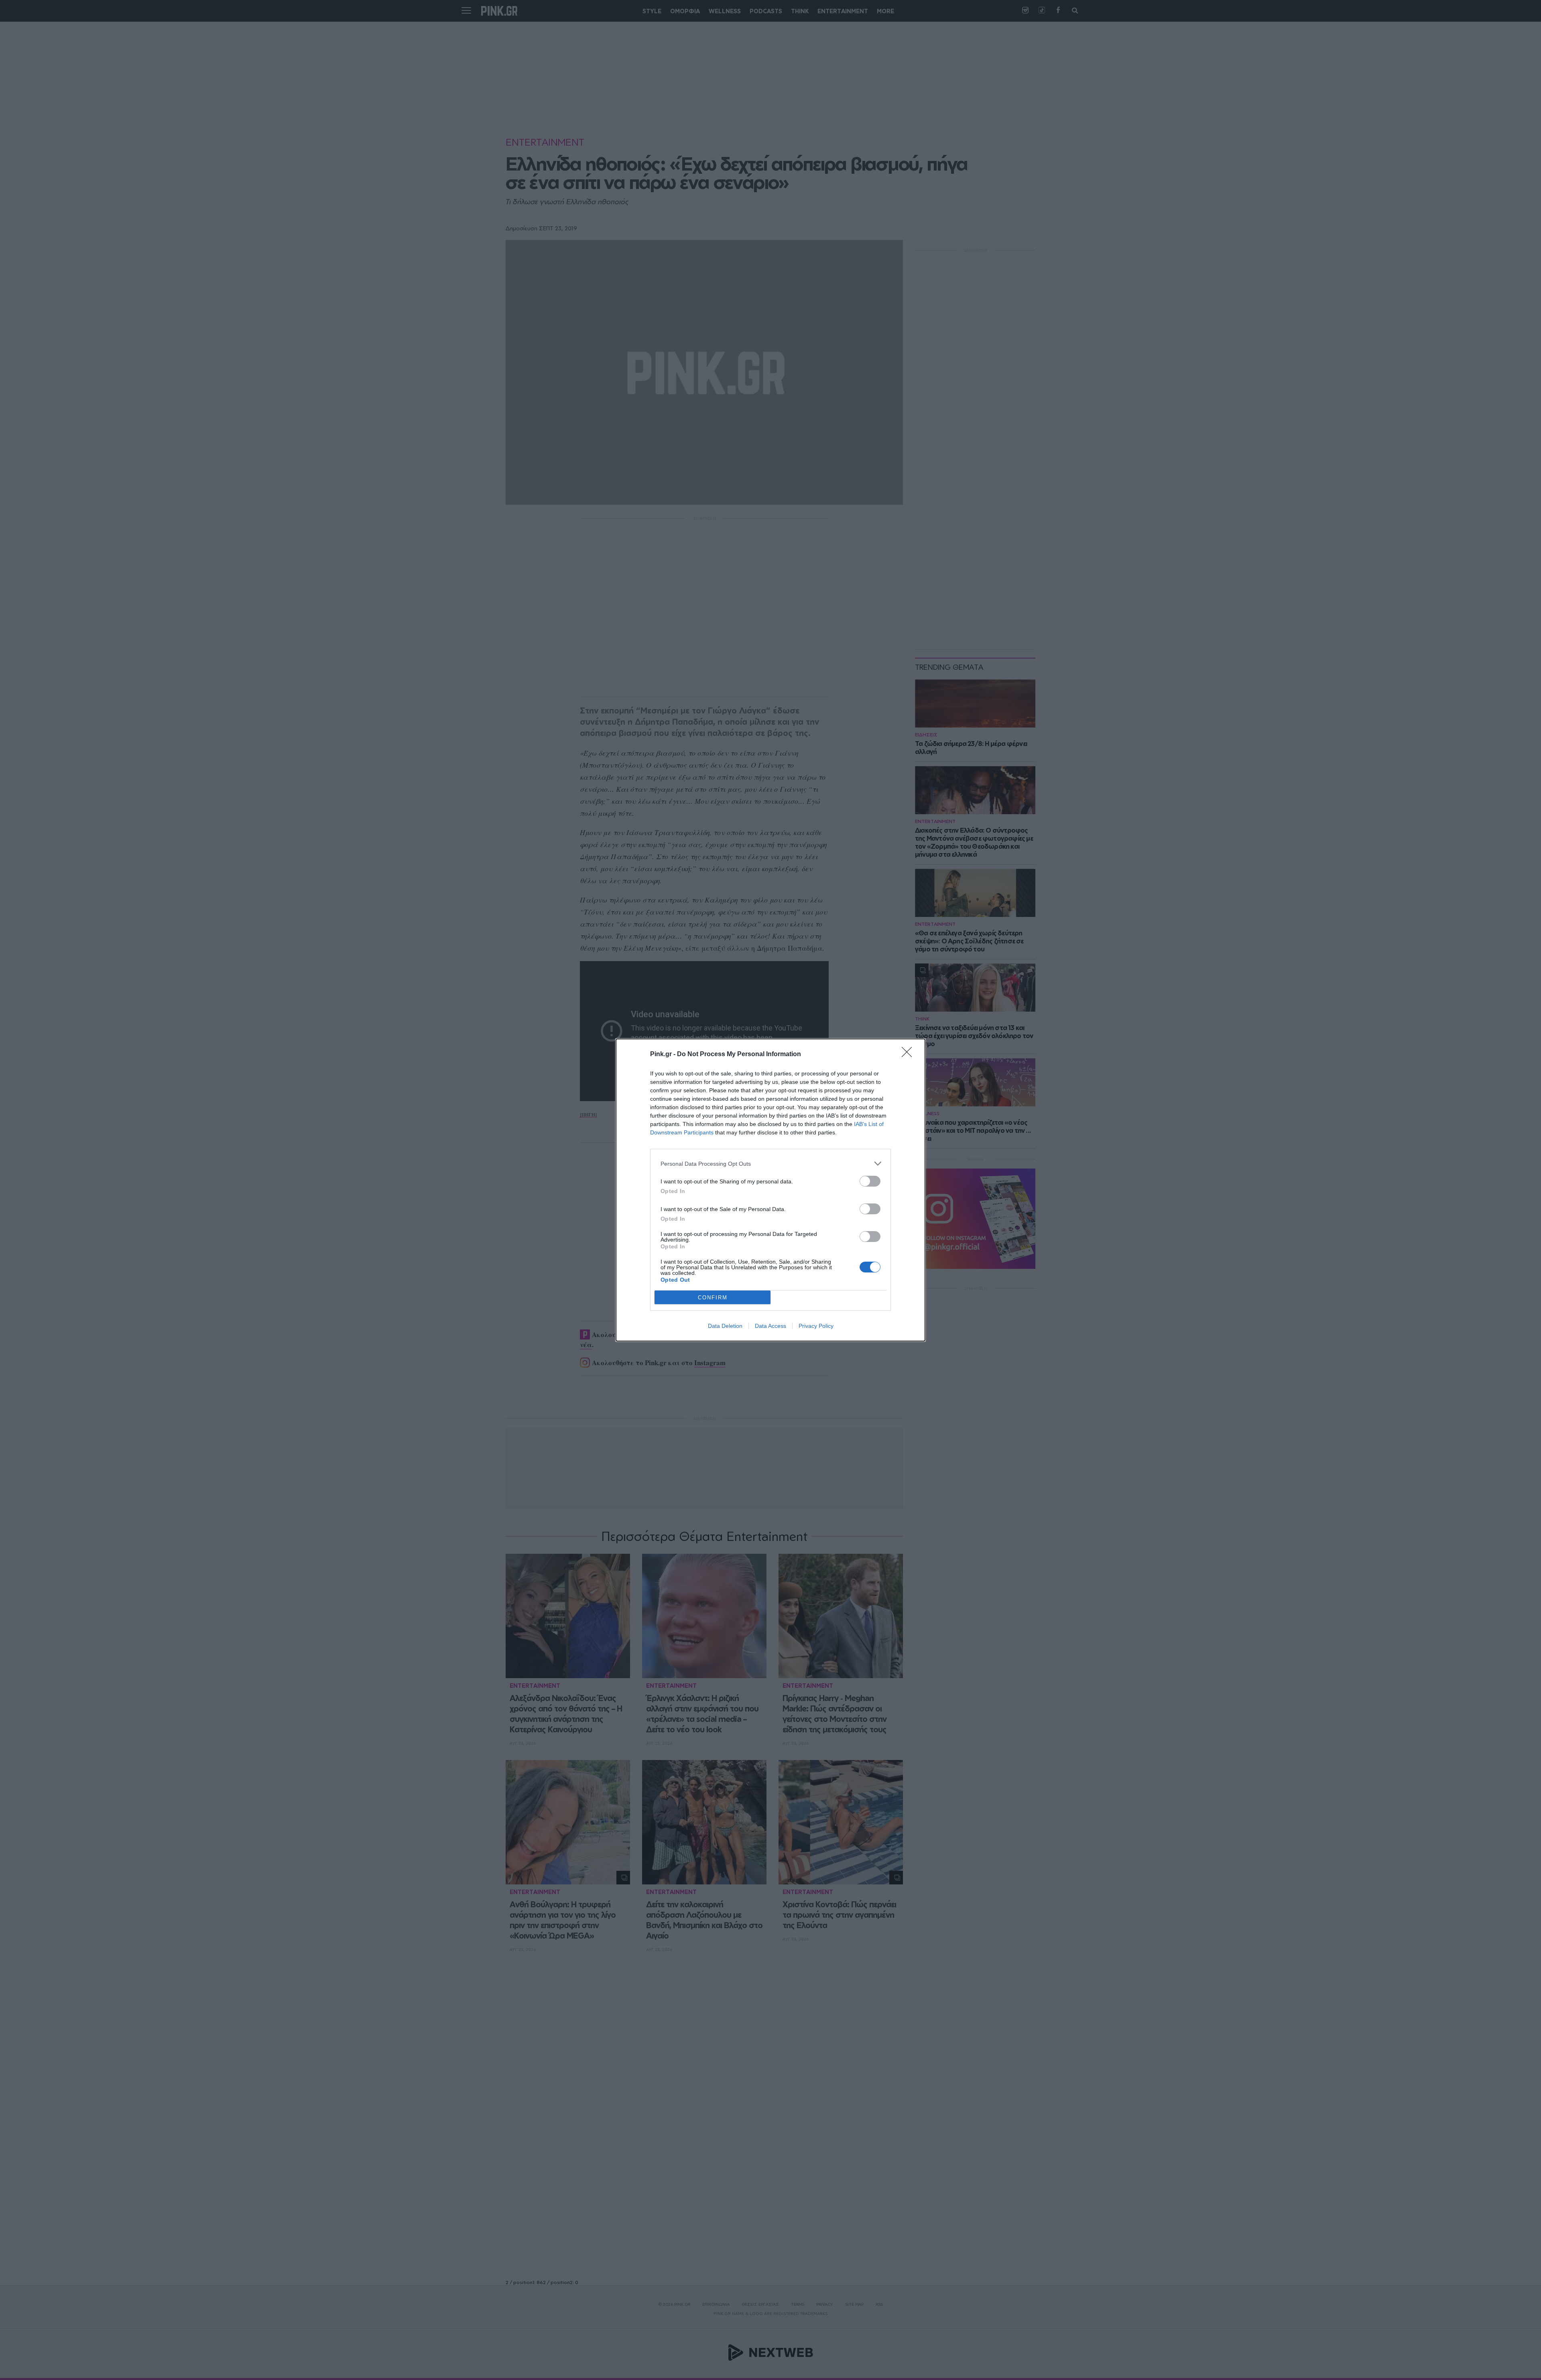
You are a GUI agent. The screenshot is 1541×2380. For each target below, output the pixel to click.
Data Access (770, 1326)
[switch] (870, 1181)
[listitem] (770, 1164)
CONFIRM (713, 1298)
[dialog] (770, 1190)
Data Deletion (725, 1326)
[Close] (909, 1055)
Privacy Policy (816, 1326)
